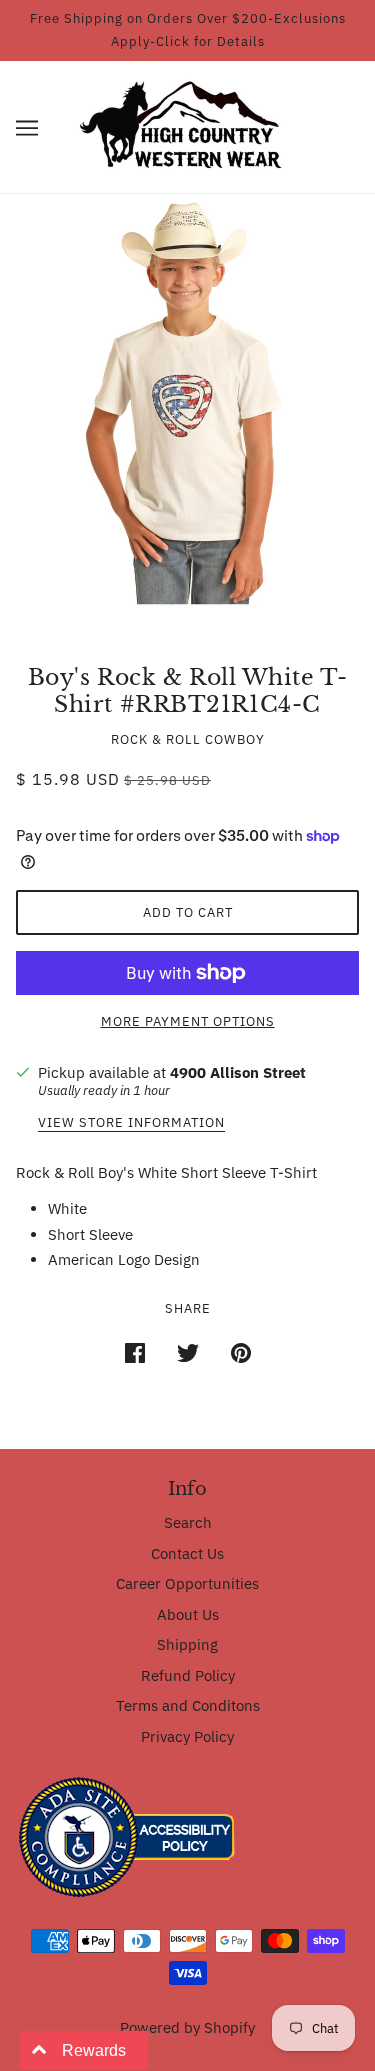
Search (188, 1522)
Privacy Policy (187, 1736)
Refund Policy (188, 1675)
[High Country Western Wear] (187, 125)
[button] (27, 127)
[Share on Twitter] (188, 1351)
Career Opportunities (187, 1583)
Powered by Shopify (187, 2027)
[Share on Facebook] (135, 1351)
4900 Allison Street (238, 1072)
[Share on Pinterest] (241, 1351)
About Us (188, 1614)
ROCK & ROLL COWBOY (188, 739)
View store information (131, 1123)
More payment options (188, 1021)
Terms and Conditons (188, 1705)
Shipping (187, 1644)
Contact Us (187, 1553)
